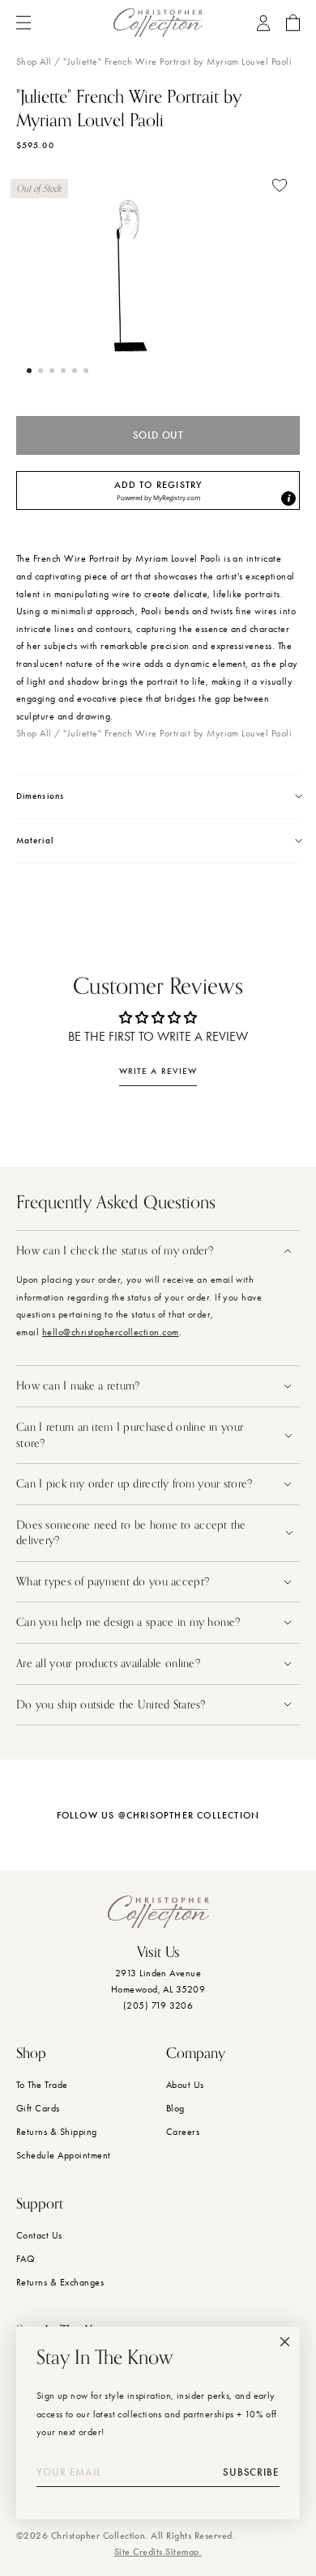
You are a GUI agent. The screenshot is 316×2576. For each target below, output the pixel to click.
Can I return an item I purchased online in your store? (130, 1435)
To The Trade (42, 2085)
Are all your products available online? (110, 1664)
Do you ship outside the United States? (113, 1705)
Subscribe (251, 2472)
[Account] (263, 23)
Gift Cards (38, 2108)
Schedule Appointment (64, 2155)
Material (35, 840)
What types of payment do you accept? (113, 1582)
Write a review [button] (158, 1071)
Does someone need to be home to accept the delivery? (131, 1533)
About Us (185, 2085)
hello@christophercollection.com (111, 1332)
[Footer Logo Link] (158, 1912)
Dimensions (40, 796)
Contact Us (39, 2235)
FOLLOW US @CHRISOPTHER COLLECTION (158, 1815)
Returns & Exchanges (60, 2282)
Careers (183, 2132)
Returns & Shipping (57, 2132)
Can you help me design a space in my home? (130, 1622)
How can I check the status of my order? (115, 1251)
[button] (29, 371)
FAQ (26, 2259)
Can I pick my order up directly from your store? (134, 1484)
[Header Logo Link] (158, 23)
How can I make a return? (78, 1386)
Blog (175, 2108)
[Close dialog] (285, 2342)
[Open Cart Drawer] (293, 23)
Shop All (34, 62)
